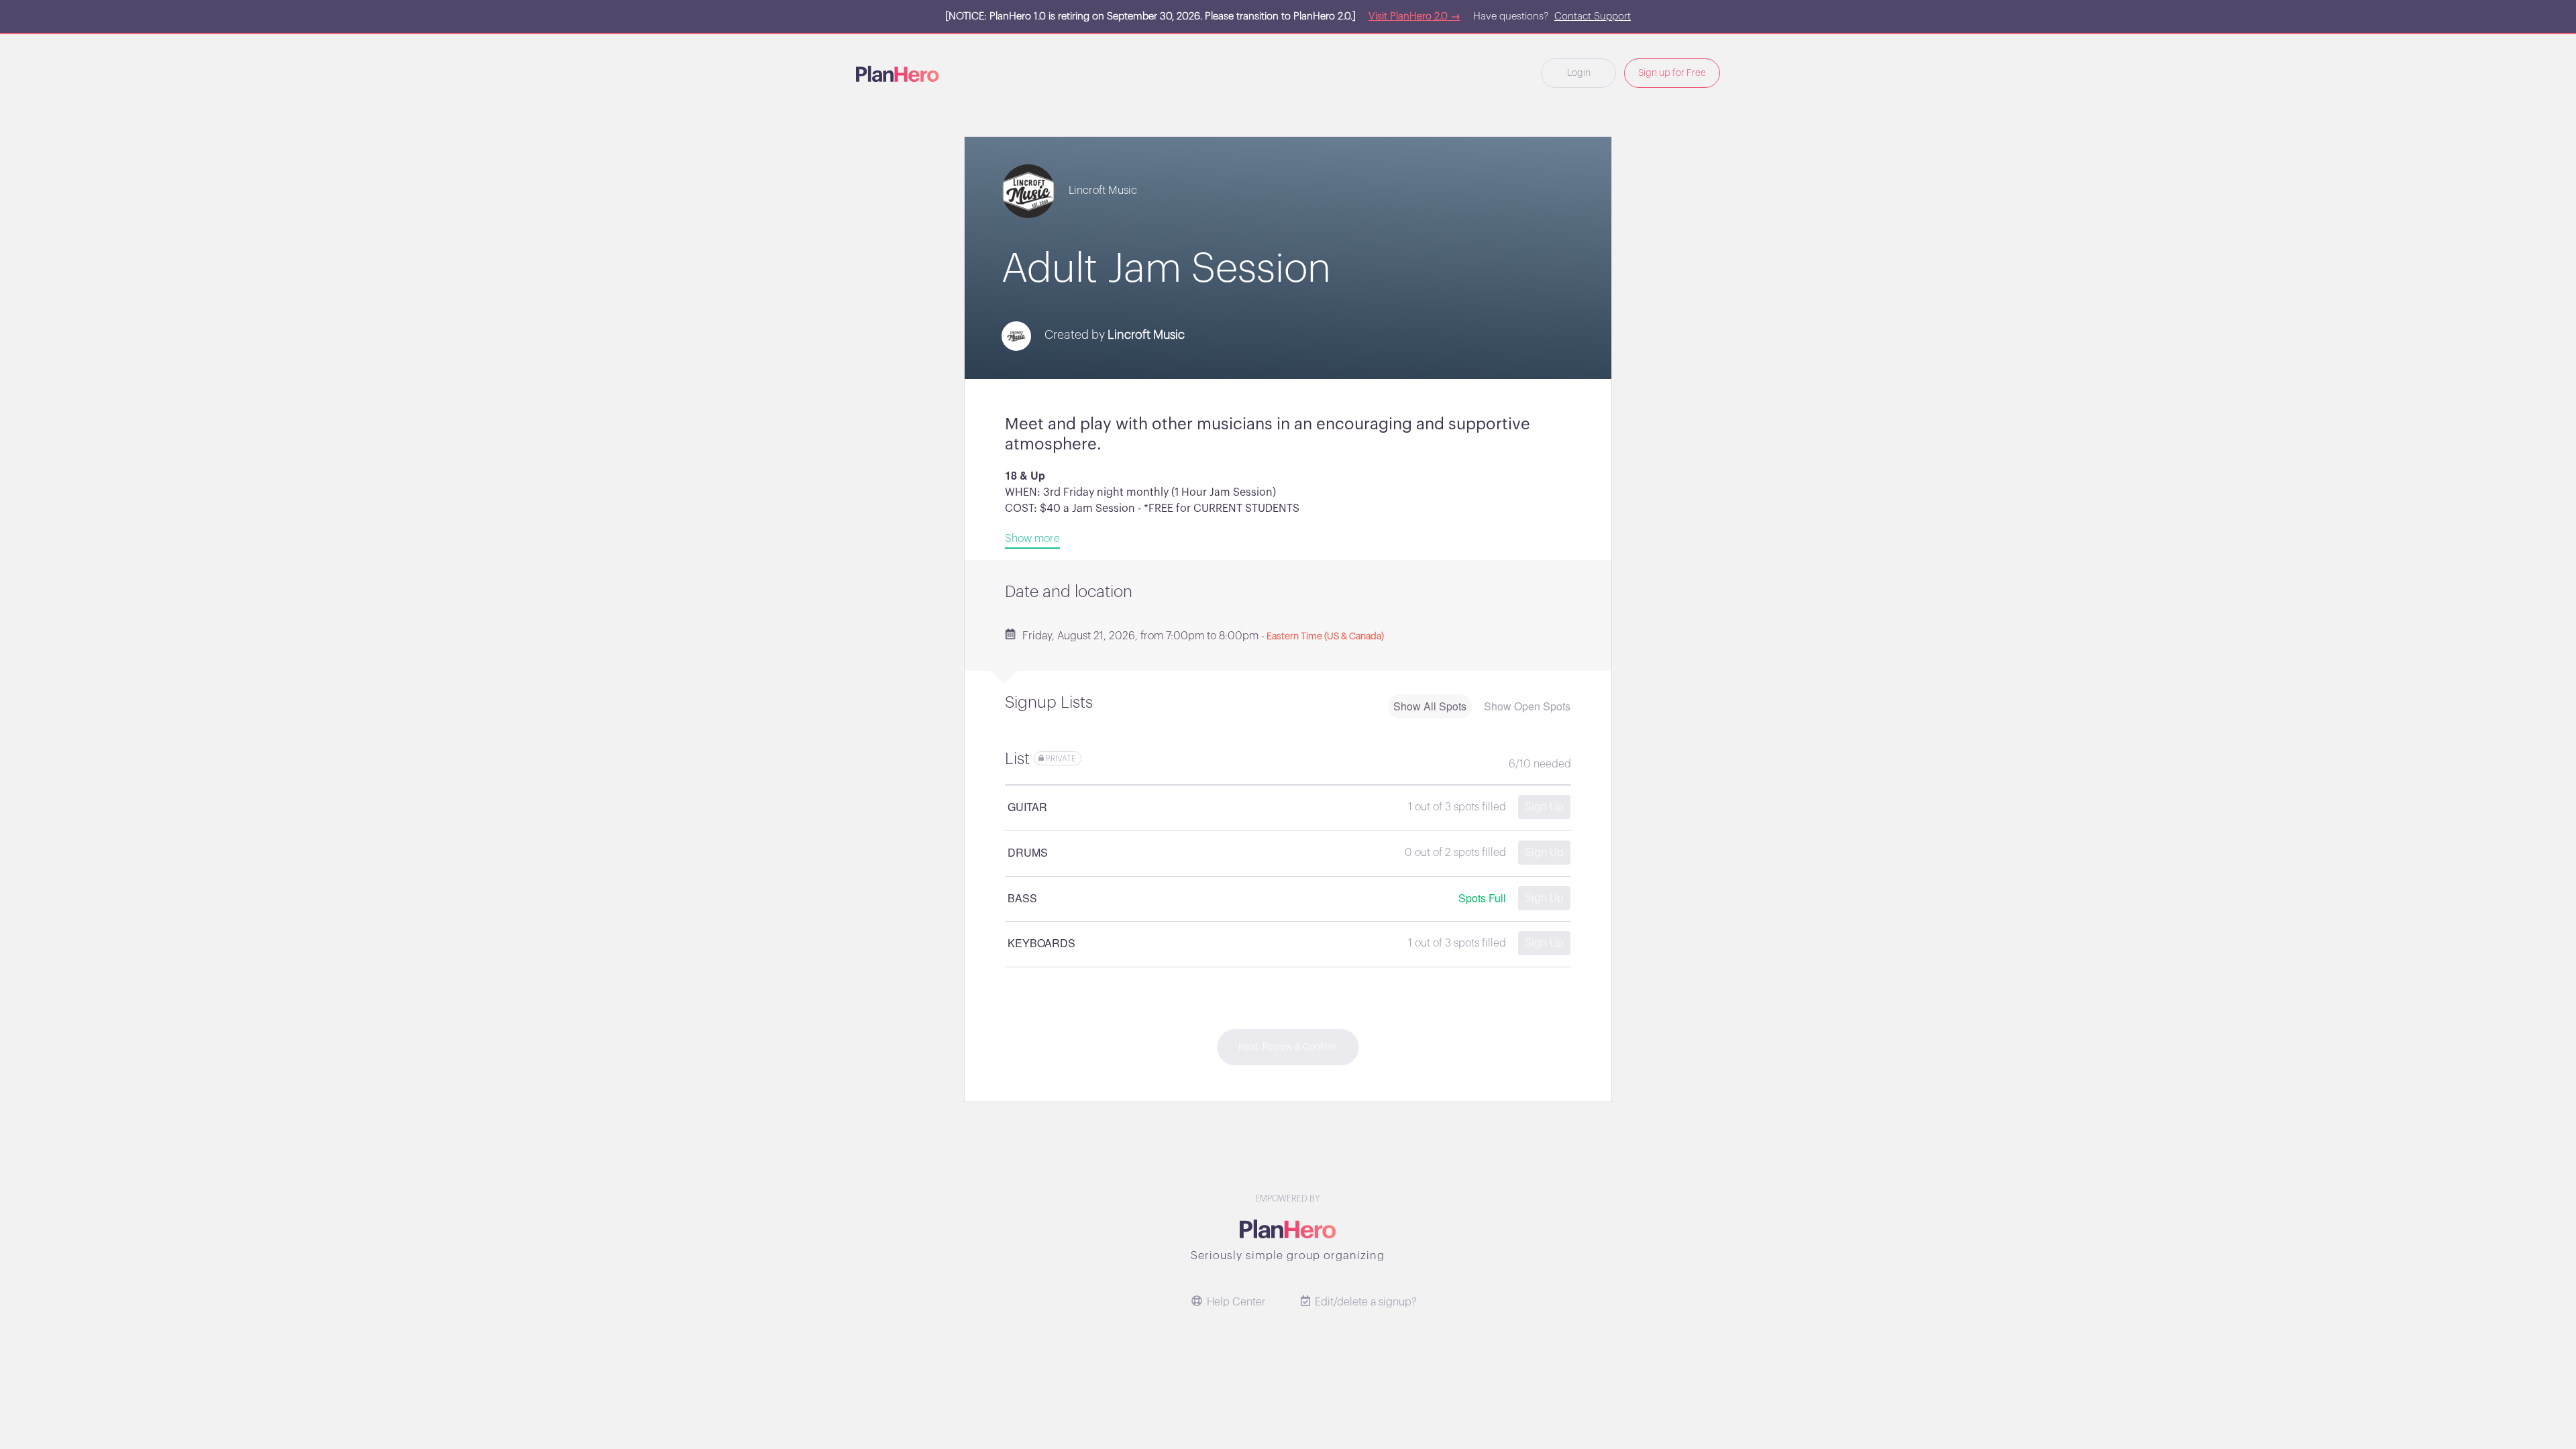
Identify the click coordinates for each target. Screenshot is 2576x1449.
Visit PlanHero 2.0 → (1414, 16)
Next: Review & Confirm (1288, 1047)
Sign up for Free (1672, 73)
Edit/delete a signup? (1366, 1302)
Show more (1032, 539)
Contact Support (1593, 16)
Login (1579, 73)
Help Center (1236, 1302)
